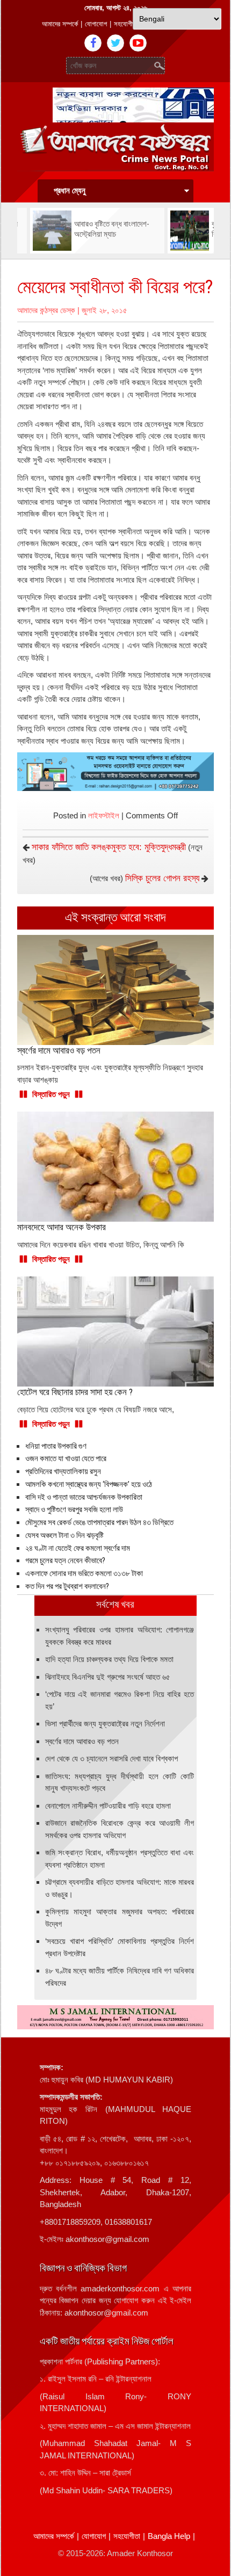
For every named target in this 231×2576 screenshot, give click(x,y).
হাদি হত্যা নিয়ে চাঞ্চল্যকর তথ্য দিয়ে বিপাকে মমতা (109, 1659)
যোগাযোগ (96, 24)
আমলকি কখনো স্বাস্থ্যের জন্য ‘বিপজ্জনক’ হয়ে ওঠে (89, 1484)
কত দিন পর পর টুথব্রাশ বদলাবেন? (67, 1586)
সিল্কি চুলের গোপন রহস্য (162, 878)
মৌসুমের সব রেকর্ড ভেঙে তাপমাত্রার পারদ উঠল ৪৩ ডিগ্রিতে (99, 1522)
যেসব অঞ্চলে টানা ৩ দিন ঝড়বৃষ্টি (64, 1535)
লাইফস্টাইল (104, 815)
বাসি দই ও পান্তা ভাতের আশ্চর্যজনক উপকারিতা (84, 1497)
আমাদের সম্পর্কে (60, 24)
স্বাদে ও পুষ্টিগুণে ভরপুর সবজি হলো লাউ (74, 1510)
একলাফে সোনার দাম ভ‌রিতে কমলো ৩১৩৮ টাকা (84, 1573)
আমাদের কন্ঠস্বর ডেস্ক (46, 310)
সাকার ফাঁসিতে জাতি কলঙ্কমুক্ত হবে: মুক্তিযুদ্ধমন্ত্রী (109, 847)
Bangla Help (169, 2536)
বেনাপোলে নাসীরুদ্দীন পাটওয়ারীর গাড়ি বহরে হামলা (108, 1806)
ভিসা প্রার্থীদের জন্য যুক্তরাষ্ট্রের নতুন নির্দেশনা (105, 1724)
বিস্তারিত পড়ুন (51, 1094)
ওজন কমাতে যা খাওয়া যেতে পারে (66, 1458)
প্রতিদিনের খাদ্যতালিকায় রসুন (63, 1471)
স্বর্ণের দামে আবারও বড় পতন (82, 1741)
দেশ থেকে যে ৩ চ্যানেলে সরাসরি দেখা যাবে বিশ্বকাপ (111, 1758)
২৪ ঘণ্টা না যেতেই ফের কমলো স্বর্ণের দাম (78, 1548)
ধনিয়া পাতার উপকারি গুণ (56, 1446)
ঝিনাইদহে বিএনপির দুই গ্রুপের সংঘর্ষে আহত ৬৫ (108, 1677)
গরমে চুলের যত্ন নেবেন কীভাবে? (65, 1561)
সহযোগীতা (126, 24)
